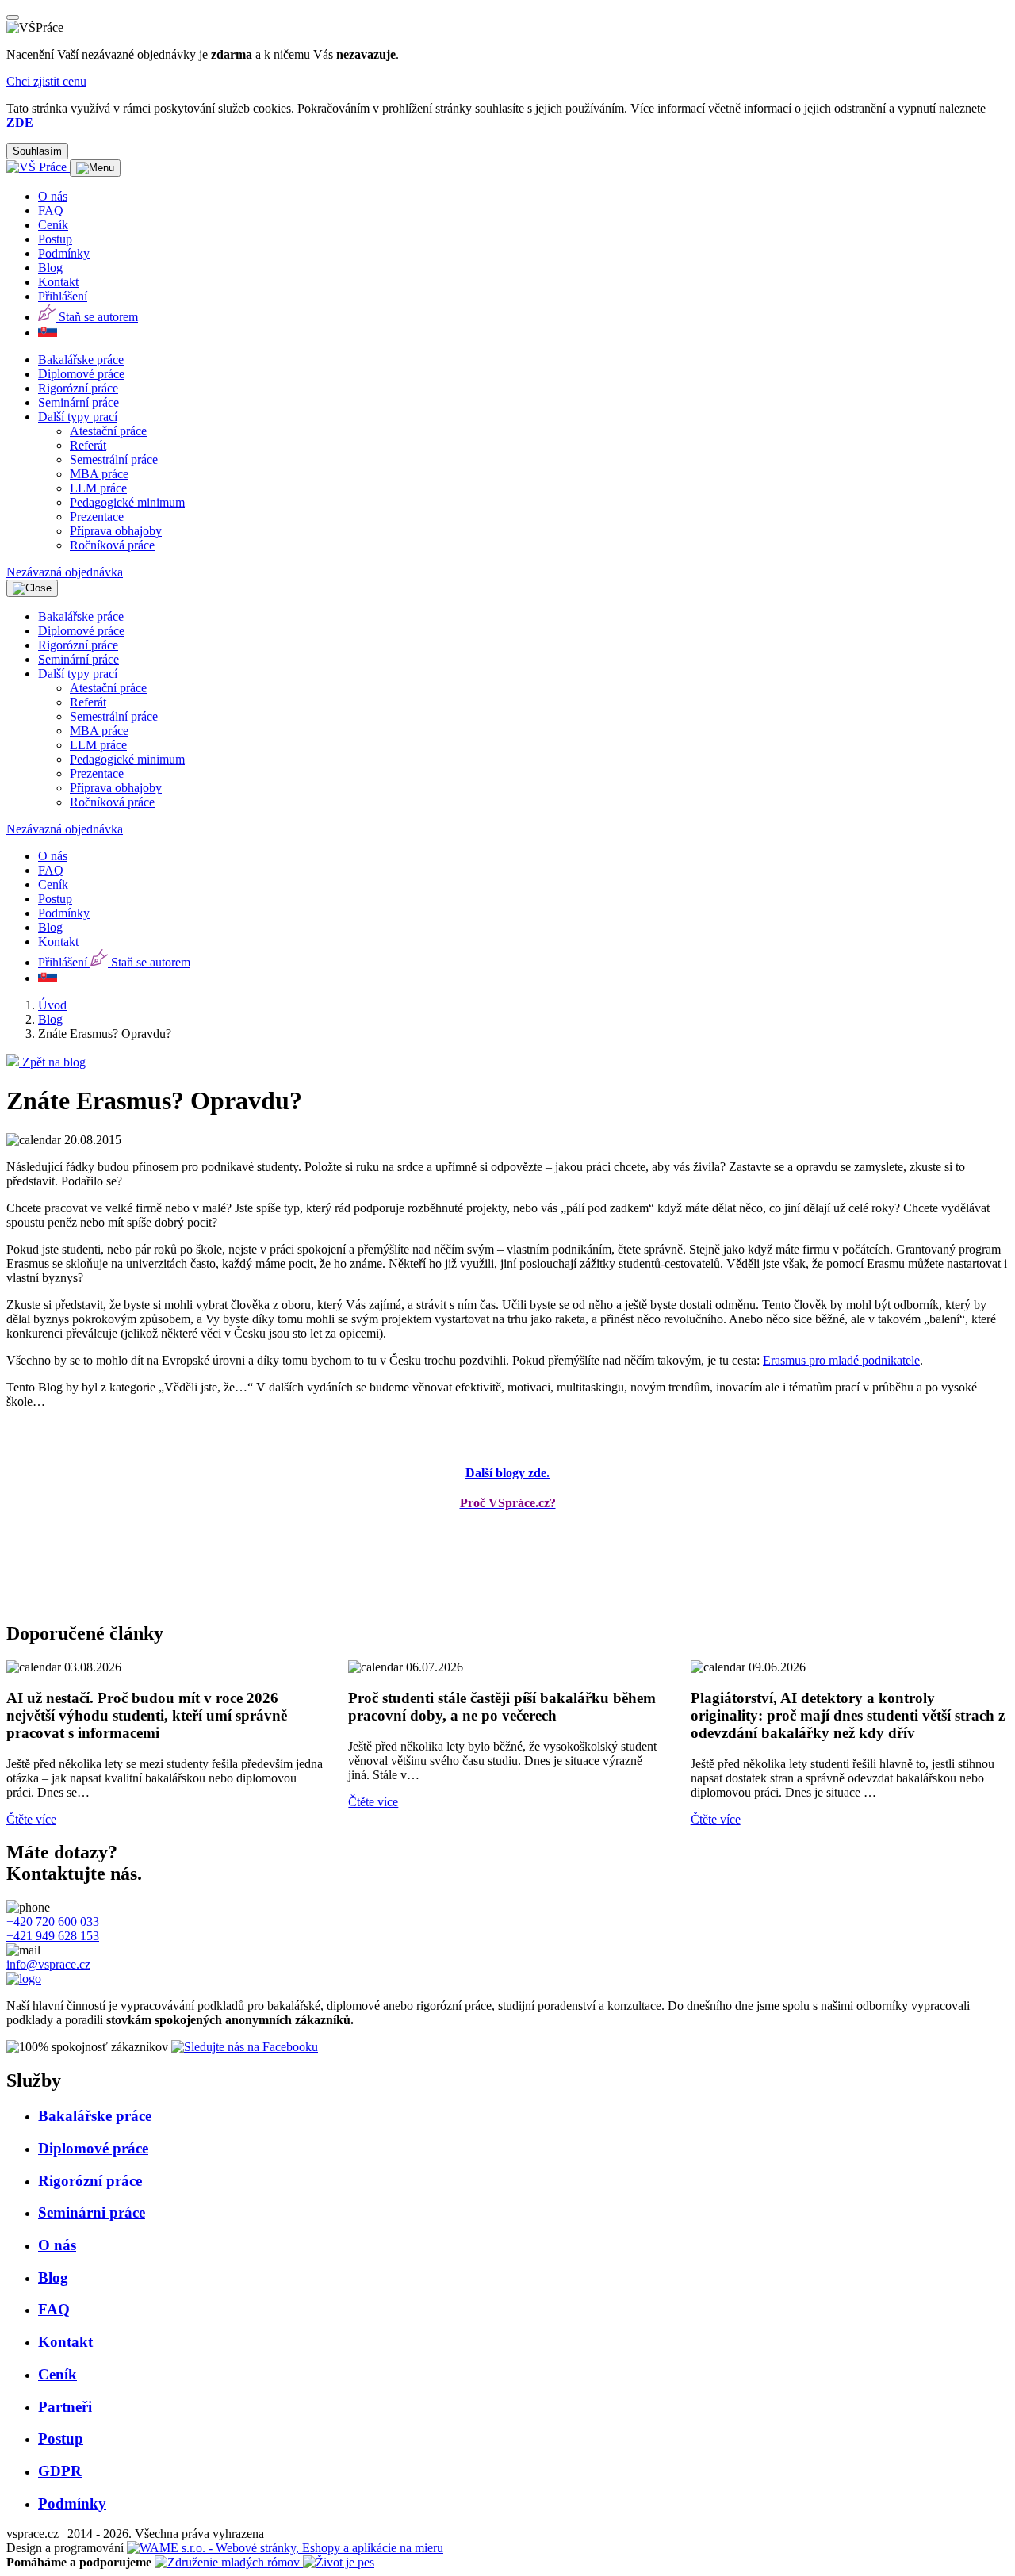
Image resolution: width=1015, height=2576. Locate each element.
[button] (78, 417)
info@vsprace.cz (48, 1964)
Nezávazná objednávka (65, 572)
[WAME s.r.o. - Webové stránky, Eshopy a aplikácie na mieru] (285, 2548)
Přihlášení (63, 296)
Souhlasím (37, 151)
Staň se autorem (97, 317)
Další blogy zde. (507, 1473)
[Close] (13, 17)
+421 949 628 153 (53, 1936)
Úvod (52, 1005)
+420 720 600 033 (53, 1921)
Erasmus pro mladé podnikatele (841, 1360)
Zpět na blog (52, 1062)
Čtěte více (31, 1819)
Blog (50, 1019)
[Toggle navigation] (95, 168)
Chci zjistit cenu (46, 81)
